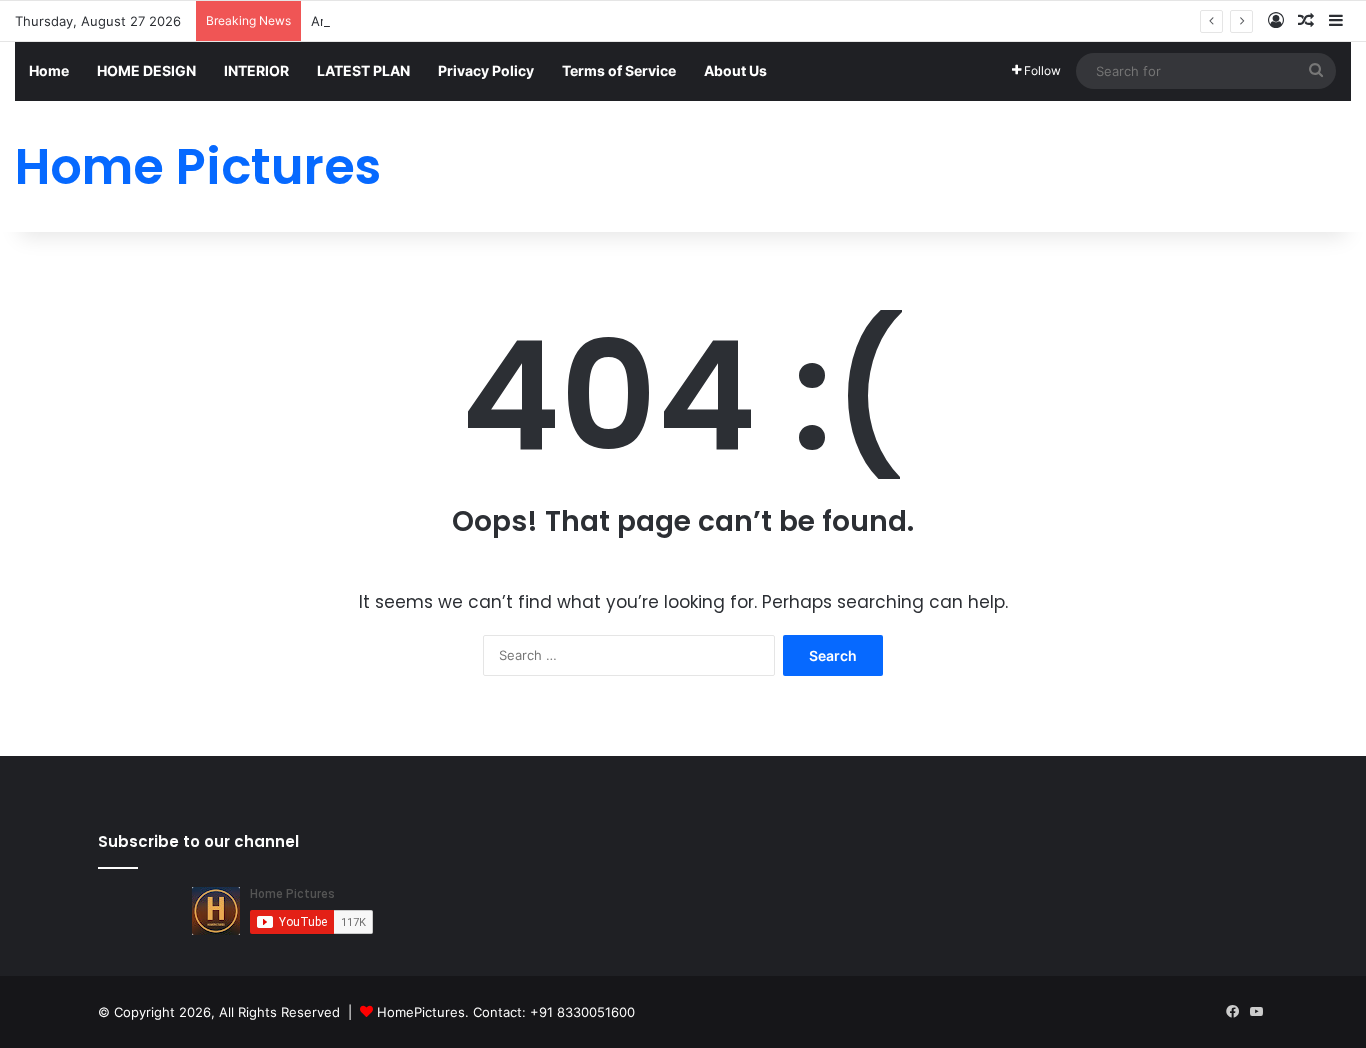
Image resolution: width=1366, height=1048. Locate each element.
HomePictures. (425, 1012)
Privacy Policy (486, 70)
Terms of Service (619, 70)
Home (49, 70)
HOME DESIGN (146, 70)
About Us (735, 70)
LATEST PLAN (363, 70)
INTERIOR (256, 70)
